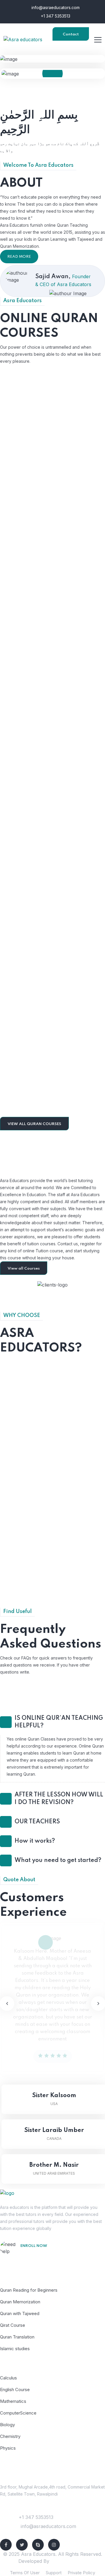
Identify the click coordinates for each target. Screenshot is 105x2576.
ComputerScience (18, 2413)
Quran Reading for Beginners (53, 429)
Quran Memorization (20, 2302)
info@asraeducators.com (55, 7)
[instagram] (54, 2545)
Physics (8, 2448)
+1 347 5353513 (55, 16)
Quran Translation (17, 2337)
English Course (15, 2390)
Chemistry (10, 2436)
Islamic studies (53, 691)
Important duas (52, 562)
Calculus (8, 2378)
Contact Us (71, 37)
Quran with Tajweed (53, 820)
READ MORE (19, 257)
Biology (7, 2425)
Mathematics (13, 2401)
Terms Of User (25, 2573)
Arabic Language (53, 955)
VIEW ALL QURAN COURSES (34, 1124)
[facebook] (6, 2545)
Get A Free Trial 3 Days (49, 2254)
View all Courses (24, 1269)
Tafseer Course (53, 1091)
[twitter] (22, 2545)
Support (54, 2573)
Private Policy (81, 2573)
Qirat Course (13, 2325)
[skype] (38, 2545)
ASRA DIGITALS (69, 2561)
